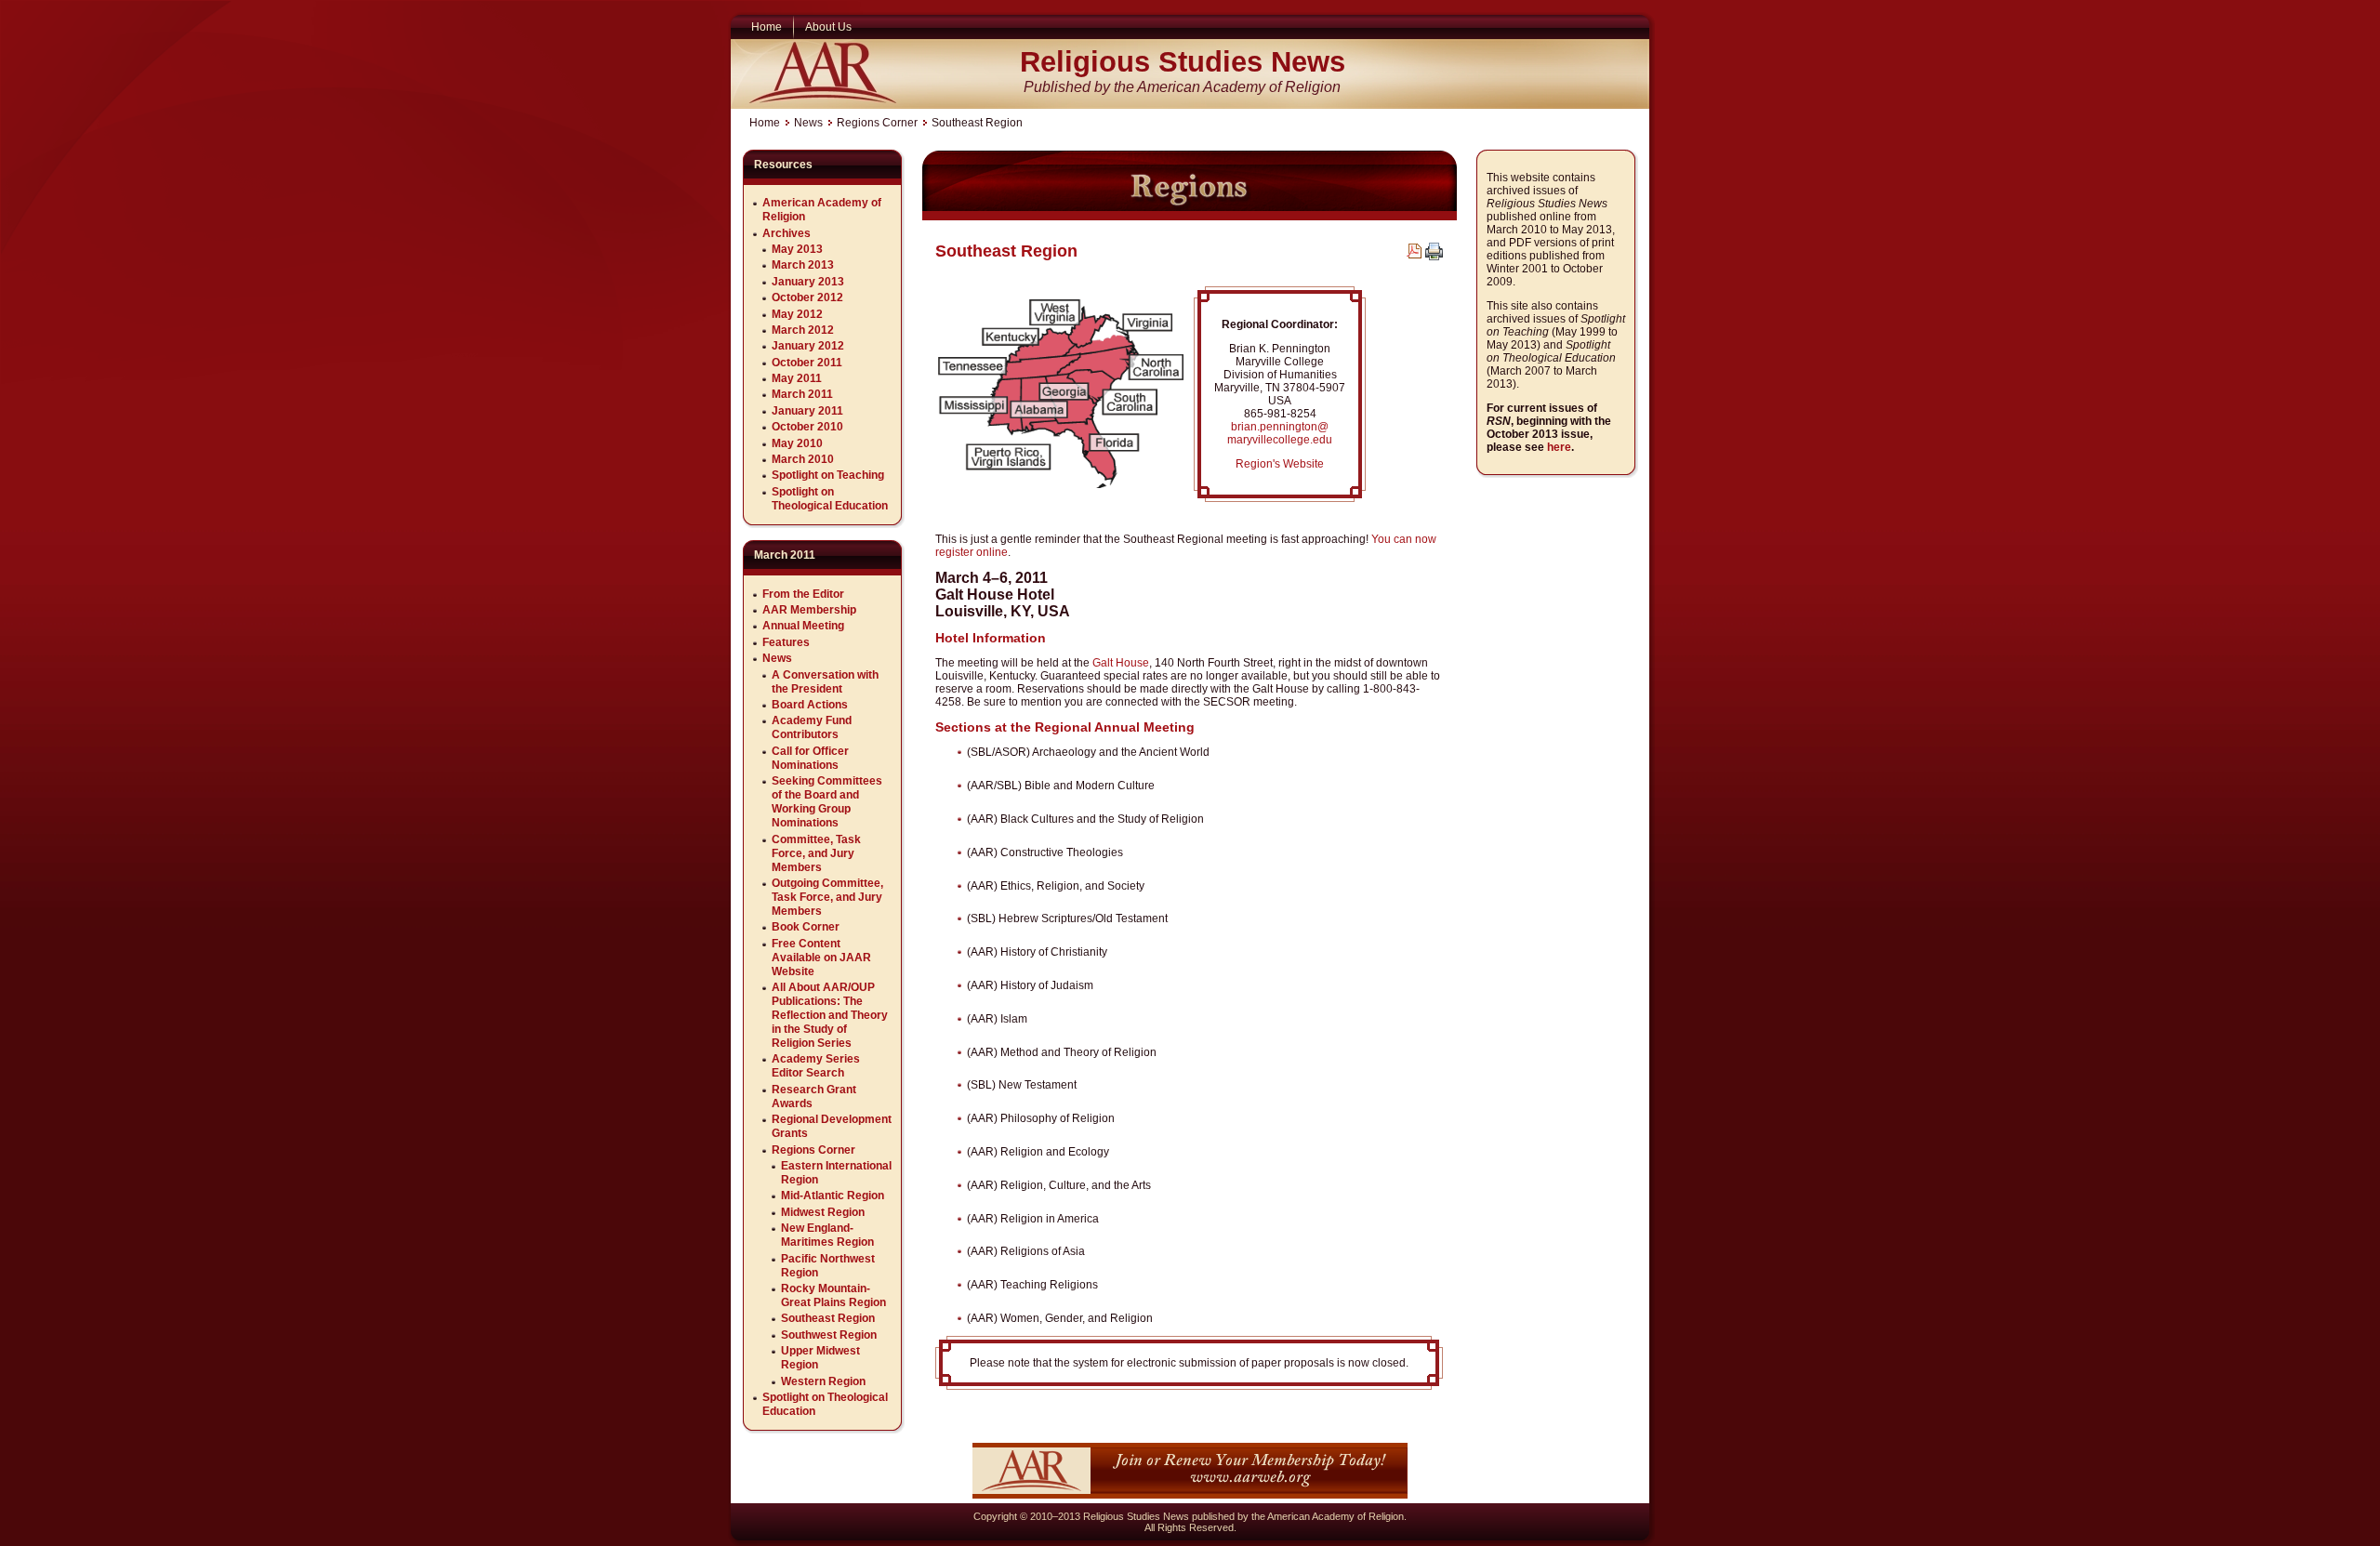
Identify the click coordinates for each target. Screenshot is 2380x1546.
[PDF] (1414, 255)
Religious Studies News (1183, 62)
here (1559, 447)
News (808, 123)
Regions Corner (877, 123)
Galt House (1121, 663)
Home (765, 123)
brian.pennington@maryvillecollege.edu (1280, 433)
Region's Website (1280, 464)
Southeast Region (1006, 251)
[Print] (1434, 257)
